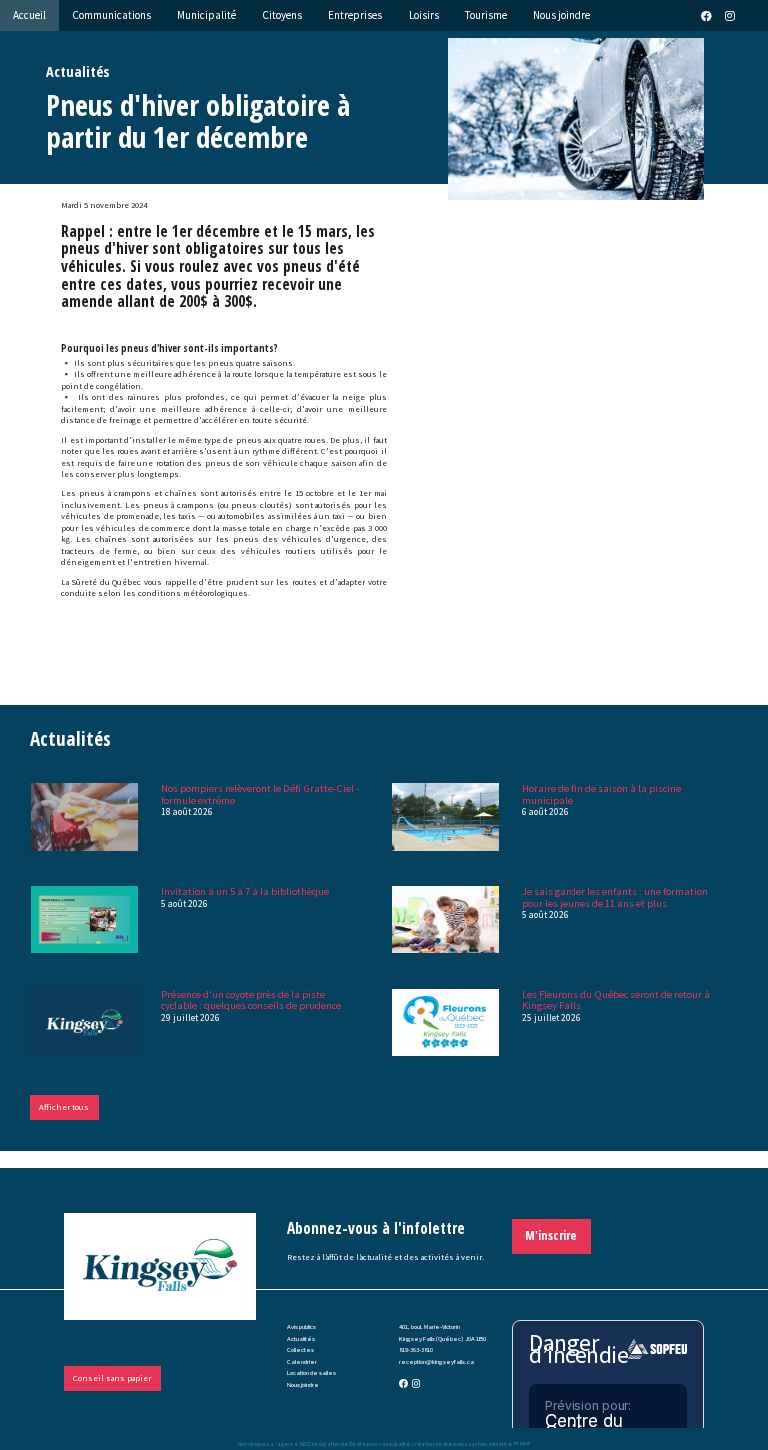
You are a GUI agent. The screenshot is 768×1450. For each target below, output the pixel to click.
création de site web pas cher (449, 1443)
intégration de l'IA (333, 1443)
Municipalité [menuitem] (206, 15)
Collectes (300, 1349)
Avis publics (301, 1326)
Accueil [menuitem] (29, 15)
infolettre (500, 1443)
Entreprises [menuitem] (355, 15)
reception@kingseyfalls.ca (436, 1361)
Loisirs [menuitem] (424, 15)
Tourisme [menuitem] (486, 15)
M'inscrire (551, 1235)
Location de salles (311, 1372)
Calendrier (302, 1361)
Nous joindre (303, 1384)
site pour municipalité (383, 1443)
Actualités (301, 1338)
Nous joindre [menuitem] (561, 15)
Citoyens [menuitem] (282, 15)
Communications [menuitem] (111, 15)
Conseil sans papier (112, 1378)
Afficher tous (64, 1107)
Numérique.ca (256, 1443)
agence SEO (293, 1443)
